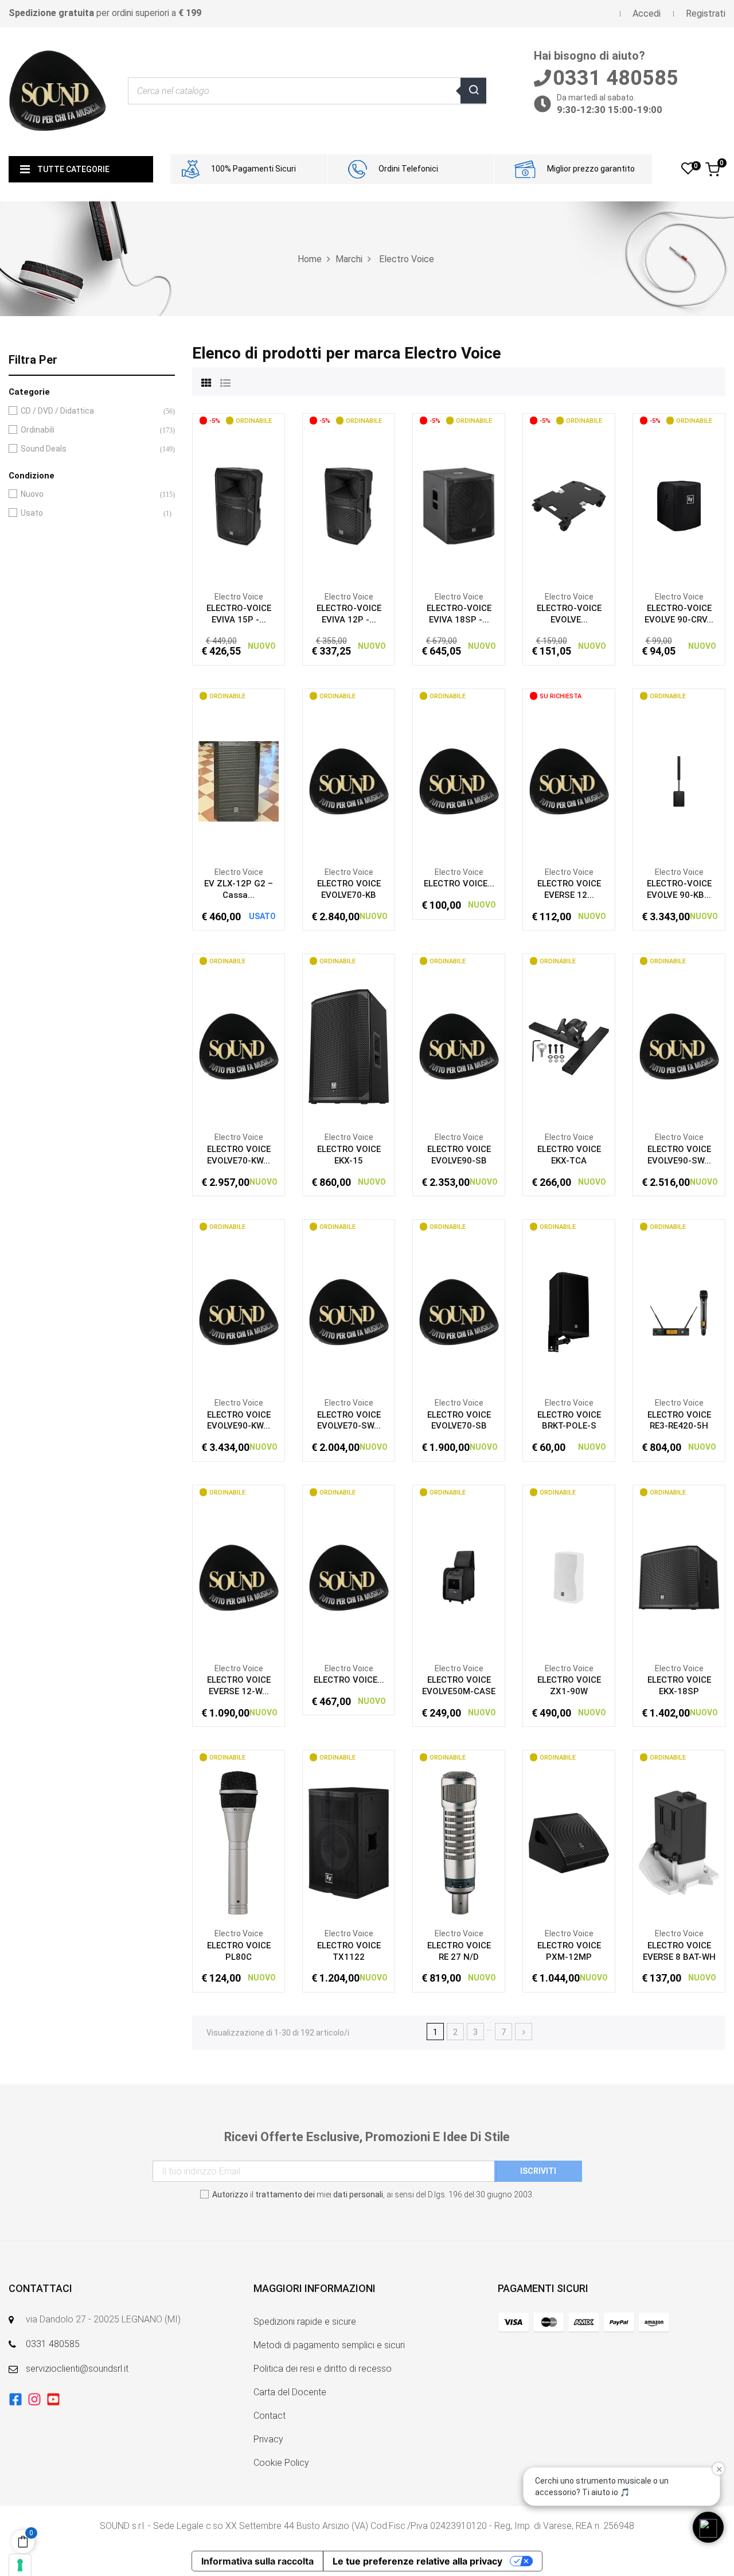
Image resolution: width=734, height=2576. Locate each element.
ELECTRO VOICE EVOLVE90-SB (459, 1155)
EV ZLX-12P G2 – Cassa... (239, 889)
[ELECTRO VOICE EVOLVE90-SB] (459, 1046)
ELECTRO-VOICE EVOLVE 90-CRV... (679, 614)
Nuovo (89, 494)
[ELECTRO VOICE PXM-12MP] (569, 1842)
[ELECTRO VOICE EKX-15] (349, 1046)
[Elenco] (225, 382)
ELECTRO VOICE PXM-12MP (569, 1951)
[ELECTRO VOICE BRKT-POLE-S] (569, 1312)
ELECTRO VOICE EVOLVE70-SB (459, 1421)
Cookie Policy (281, 2463)
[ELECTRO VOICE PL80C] (239, 1842)
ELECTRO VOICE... (459, 884)
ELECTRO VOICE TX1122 (349, 1951)
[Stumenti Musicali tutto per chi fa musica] (57, 91)
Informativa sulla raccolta (257, 2561)
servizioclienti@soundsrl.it (77, 2369)
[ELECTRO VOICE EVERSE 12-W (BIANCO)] (239, 1577)
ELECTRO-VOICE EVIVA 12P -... (349, 614)
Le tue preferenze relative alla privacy (417, 2561)
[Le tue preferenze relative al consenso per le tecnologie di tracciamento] (20, 2565)
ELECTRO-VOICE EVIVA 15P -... (239, 614)
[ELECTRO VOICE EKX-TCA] (569, 1046)
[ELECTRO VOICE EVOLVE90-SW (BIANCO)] (679, 1046)
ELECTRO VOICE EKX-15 (349, 1155)
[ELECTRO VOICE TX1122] (349, 1842)
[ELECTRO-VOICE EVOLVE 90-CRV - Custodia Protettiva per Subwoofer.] (679, 505)
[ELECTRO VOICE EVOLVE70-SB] (459, 1312)
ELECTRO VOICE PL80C (239, 1951)
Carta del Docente (290, 2392)
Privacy (268, 2439)
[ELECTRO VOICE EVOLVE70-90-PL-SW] (459, 781)
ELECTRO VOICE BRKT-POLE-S (569, 1421)
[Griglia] (206, 382)
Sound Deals (89, 449)
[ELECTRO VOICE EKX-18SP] (679, 1577)
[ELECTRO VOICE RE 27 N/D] (459, 1842)
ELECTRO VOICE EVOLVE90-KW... (239, 1421)
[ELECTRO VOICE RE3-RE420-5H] (679, 1312)
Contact (270, 2416)
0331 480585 (53, 2344)
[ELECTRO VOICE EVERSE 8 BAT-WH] (679, 1842)
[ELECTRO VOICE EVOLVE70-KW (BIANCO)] (239, 1046)
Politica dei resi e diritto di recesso (323, 2369)
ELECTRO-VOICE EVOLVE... (569, 614)
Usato (89, 513)
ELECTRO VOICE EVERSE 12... (569, 889)
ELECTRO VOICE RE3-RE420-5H (679, 1421)
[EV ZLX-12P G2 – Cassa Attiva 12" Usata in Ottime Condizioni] (239, 781)
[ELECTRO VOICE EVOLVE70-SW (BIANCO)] (349, 1312)
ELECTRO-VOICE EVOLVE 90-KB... (679, 889)
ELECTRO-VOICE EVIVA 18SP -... (459, 614)
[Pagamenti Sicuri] (584, 2322)
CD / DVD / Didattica (89, 411)
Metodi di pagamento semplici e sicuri (329, 2345)
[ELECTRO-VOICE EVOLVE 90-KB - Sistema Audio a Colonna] (679, 781)
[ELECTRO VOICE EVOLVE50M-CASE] (459, 1577)
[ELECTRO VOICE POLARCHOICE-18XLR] (349, 1577)
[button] (708, 2527)
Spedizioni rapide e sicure (305, 2322)
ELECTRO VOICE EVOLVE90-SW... (679, 1155)
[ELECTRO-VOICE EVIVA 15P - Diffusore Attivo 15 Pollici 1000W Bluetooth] (239, 505)
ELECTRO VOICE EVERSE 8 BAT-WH (679, 1951)
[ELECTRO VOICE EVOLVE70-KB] (349, 781)
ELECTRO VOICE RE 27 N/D (459, 1951)
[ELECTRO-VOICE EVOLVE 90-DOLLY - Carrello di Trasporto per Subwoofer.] (569, 505)
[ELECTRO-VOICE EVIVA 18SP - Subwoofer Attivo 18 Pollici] (459, 505)
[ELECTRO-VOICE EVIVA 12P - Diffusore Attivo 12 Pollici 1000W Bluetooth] (349, 505)
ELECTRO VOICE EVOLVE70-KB (349, 889)
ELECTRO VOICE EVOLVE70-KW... (239, 1155)
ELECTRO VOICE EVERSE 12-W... (239, 1686)
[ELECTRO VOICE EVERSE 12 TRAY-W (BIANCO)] (569, 781)
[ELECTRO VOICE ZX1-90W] (569, 1577)
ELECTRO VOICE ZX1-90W (569, 1686)
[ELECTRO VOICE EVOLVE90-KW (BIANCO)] (239, 1312)
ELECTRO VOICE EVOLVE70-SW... (349, 1421)
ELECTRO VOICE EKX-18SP (679, 1686)
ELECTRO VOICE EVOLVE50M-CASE (459, 1686)
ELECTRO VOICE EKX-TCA (569, 1155)
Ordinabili (89, 430)
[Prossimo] (524, 2032)
